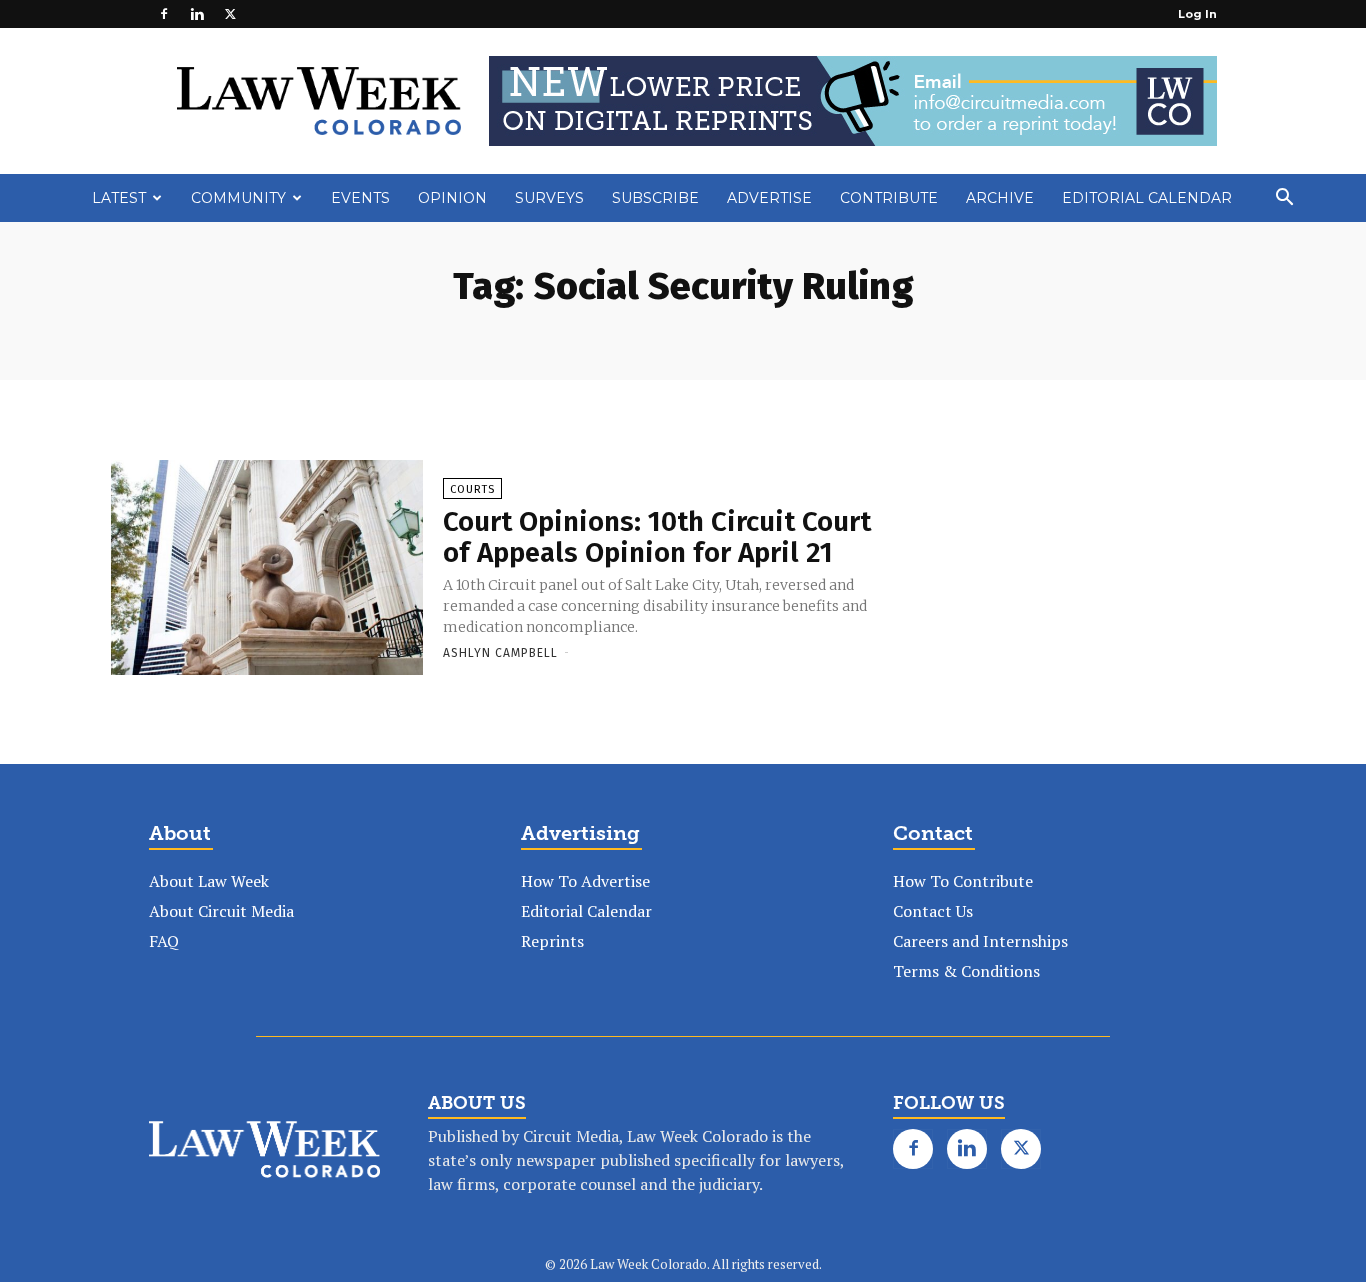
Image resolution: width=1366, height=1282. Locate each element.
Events (360, 198)
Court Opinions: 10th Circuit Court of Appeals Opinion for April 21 (657, 537)
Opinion (452, 198)
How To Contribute (963, 881)
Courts (472, 489)
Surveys (549, 198)
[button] (1284, 199)
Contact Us (933, 911)
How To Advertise (585, 881)
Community (238, 198)
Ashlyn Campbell (500, 653)
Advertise (769, 198)
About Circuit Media (221, 911)
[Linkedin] (197, 14)
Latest (119, 198)
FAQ (164, 941)
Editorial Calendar (1147, 198)
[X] (230, 14)
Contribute (889, 198)
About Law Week (209, 881)
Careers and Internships (980, 941)
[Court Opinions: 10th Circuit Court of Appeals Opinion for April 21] (267, 569)
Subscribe (655, 198)
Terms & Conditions (966, 971)
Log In (1197, 14)
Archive (1000, 198)
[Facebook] (164, 14)
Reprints (552, 941)
